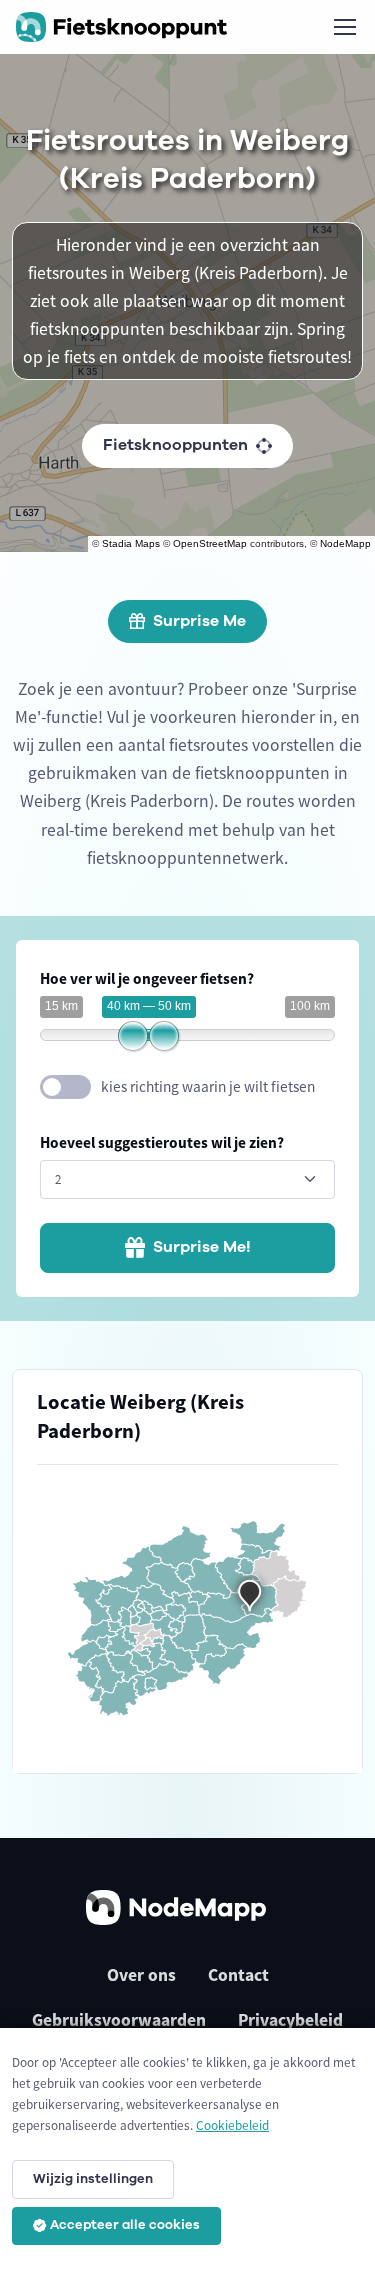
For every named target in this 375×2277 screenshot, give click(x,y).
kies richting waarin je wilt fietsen (208, 1086)
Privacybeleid (290, 2020)
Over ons (141, 1975)
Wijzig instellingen (93, 2179)
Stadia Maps (131, 543)
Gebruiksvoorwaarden (119, 2020)
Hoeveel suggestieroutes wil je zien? (162, 1142)
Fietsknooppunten (175, 445)
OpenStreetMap (210, 543)
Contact (238, 1975)
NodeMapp (345, 543)
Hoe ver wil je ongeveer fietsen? (147, 978)
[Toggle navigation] (344, 27)
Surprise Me (199, 621)
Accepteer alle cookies (125, 2225)
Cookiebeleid (232, 2125)
